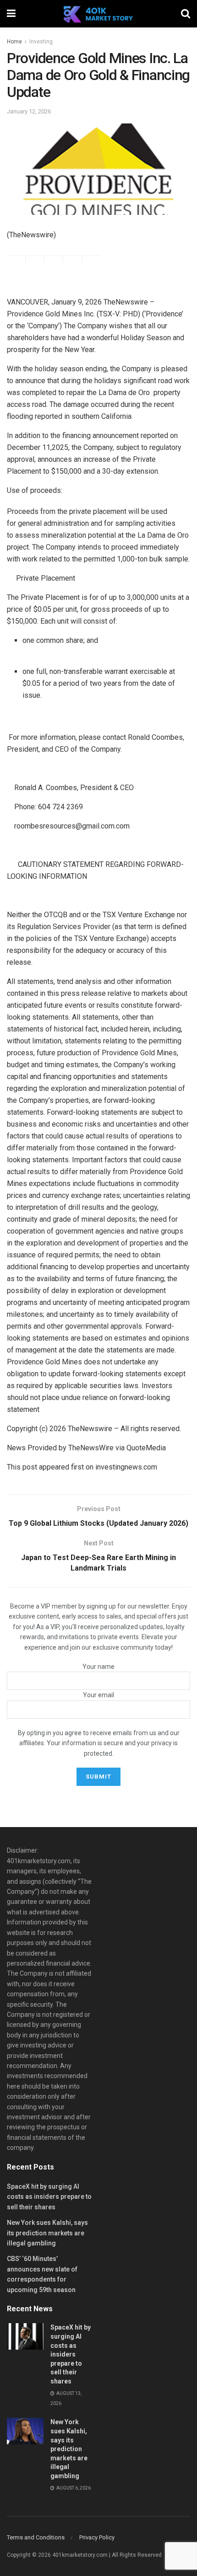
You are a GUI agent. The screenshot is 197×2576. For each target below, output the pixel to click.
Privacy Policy (97, 2537)
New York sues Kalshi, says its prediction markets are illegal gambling (47, 2233)
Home (14, 42)
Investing (41, 42)
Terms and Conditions (36, 2537)
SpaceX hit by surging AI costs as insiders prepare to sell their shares (49, 2197)
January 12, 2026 (29, 111)
